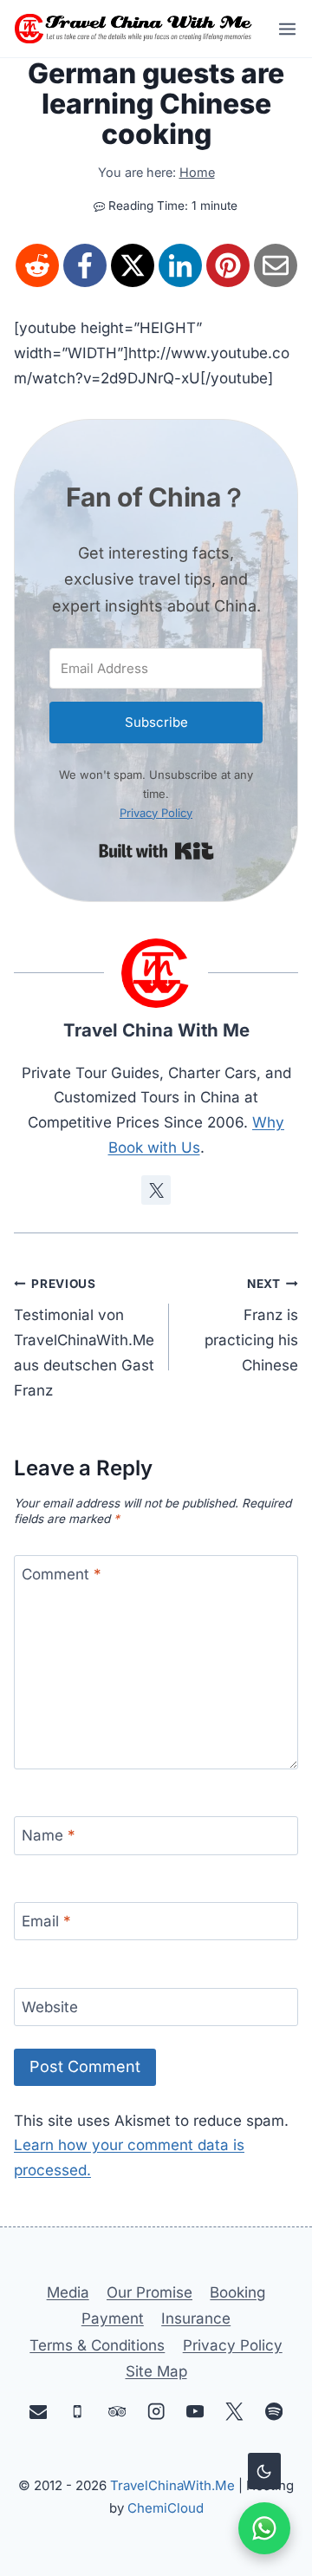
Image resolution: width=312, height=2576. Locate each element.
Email (46, 1921)
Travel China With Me (156, 1030)
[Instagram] (156, 2412)
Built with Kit (156, 851)
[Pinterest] (228, 265)
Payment (113, 2318)
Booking (237, 2292)
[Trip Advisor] (117, 2412)
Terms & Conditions (97, 2345)
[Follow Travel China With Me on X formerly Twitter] (156, 1190)
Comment (62, 1575)
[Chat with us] (264, 2528)
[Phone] (78, 2412)
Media (68, 2292)
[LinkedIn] (180, 265)
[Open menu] (282, 29)
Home (197, 172)
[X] (133, 265)
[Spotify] (273, 2412)
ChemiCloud (166, 2508)
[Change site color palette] (264, 2471)
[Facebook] (85, 265)
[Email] (276, 265)
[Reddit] (37, 265)
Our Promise (149, 2292)
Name (49, 1836)
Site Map (156, 2371)
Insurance (196, 2318)
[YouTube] (195, 2412)
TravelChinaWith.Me (172, 2485)
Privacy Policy (156, 813)
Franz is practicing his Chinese (251, 1325)
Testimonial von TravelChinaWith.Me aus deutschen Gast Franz (84, 1338)
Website (50, 2007)
